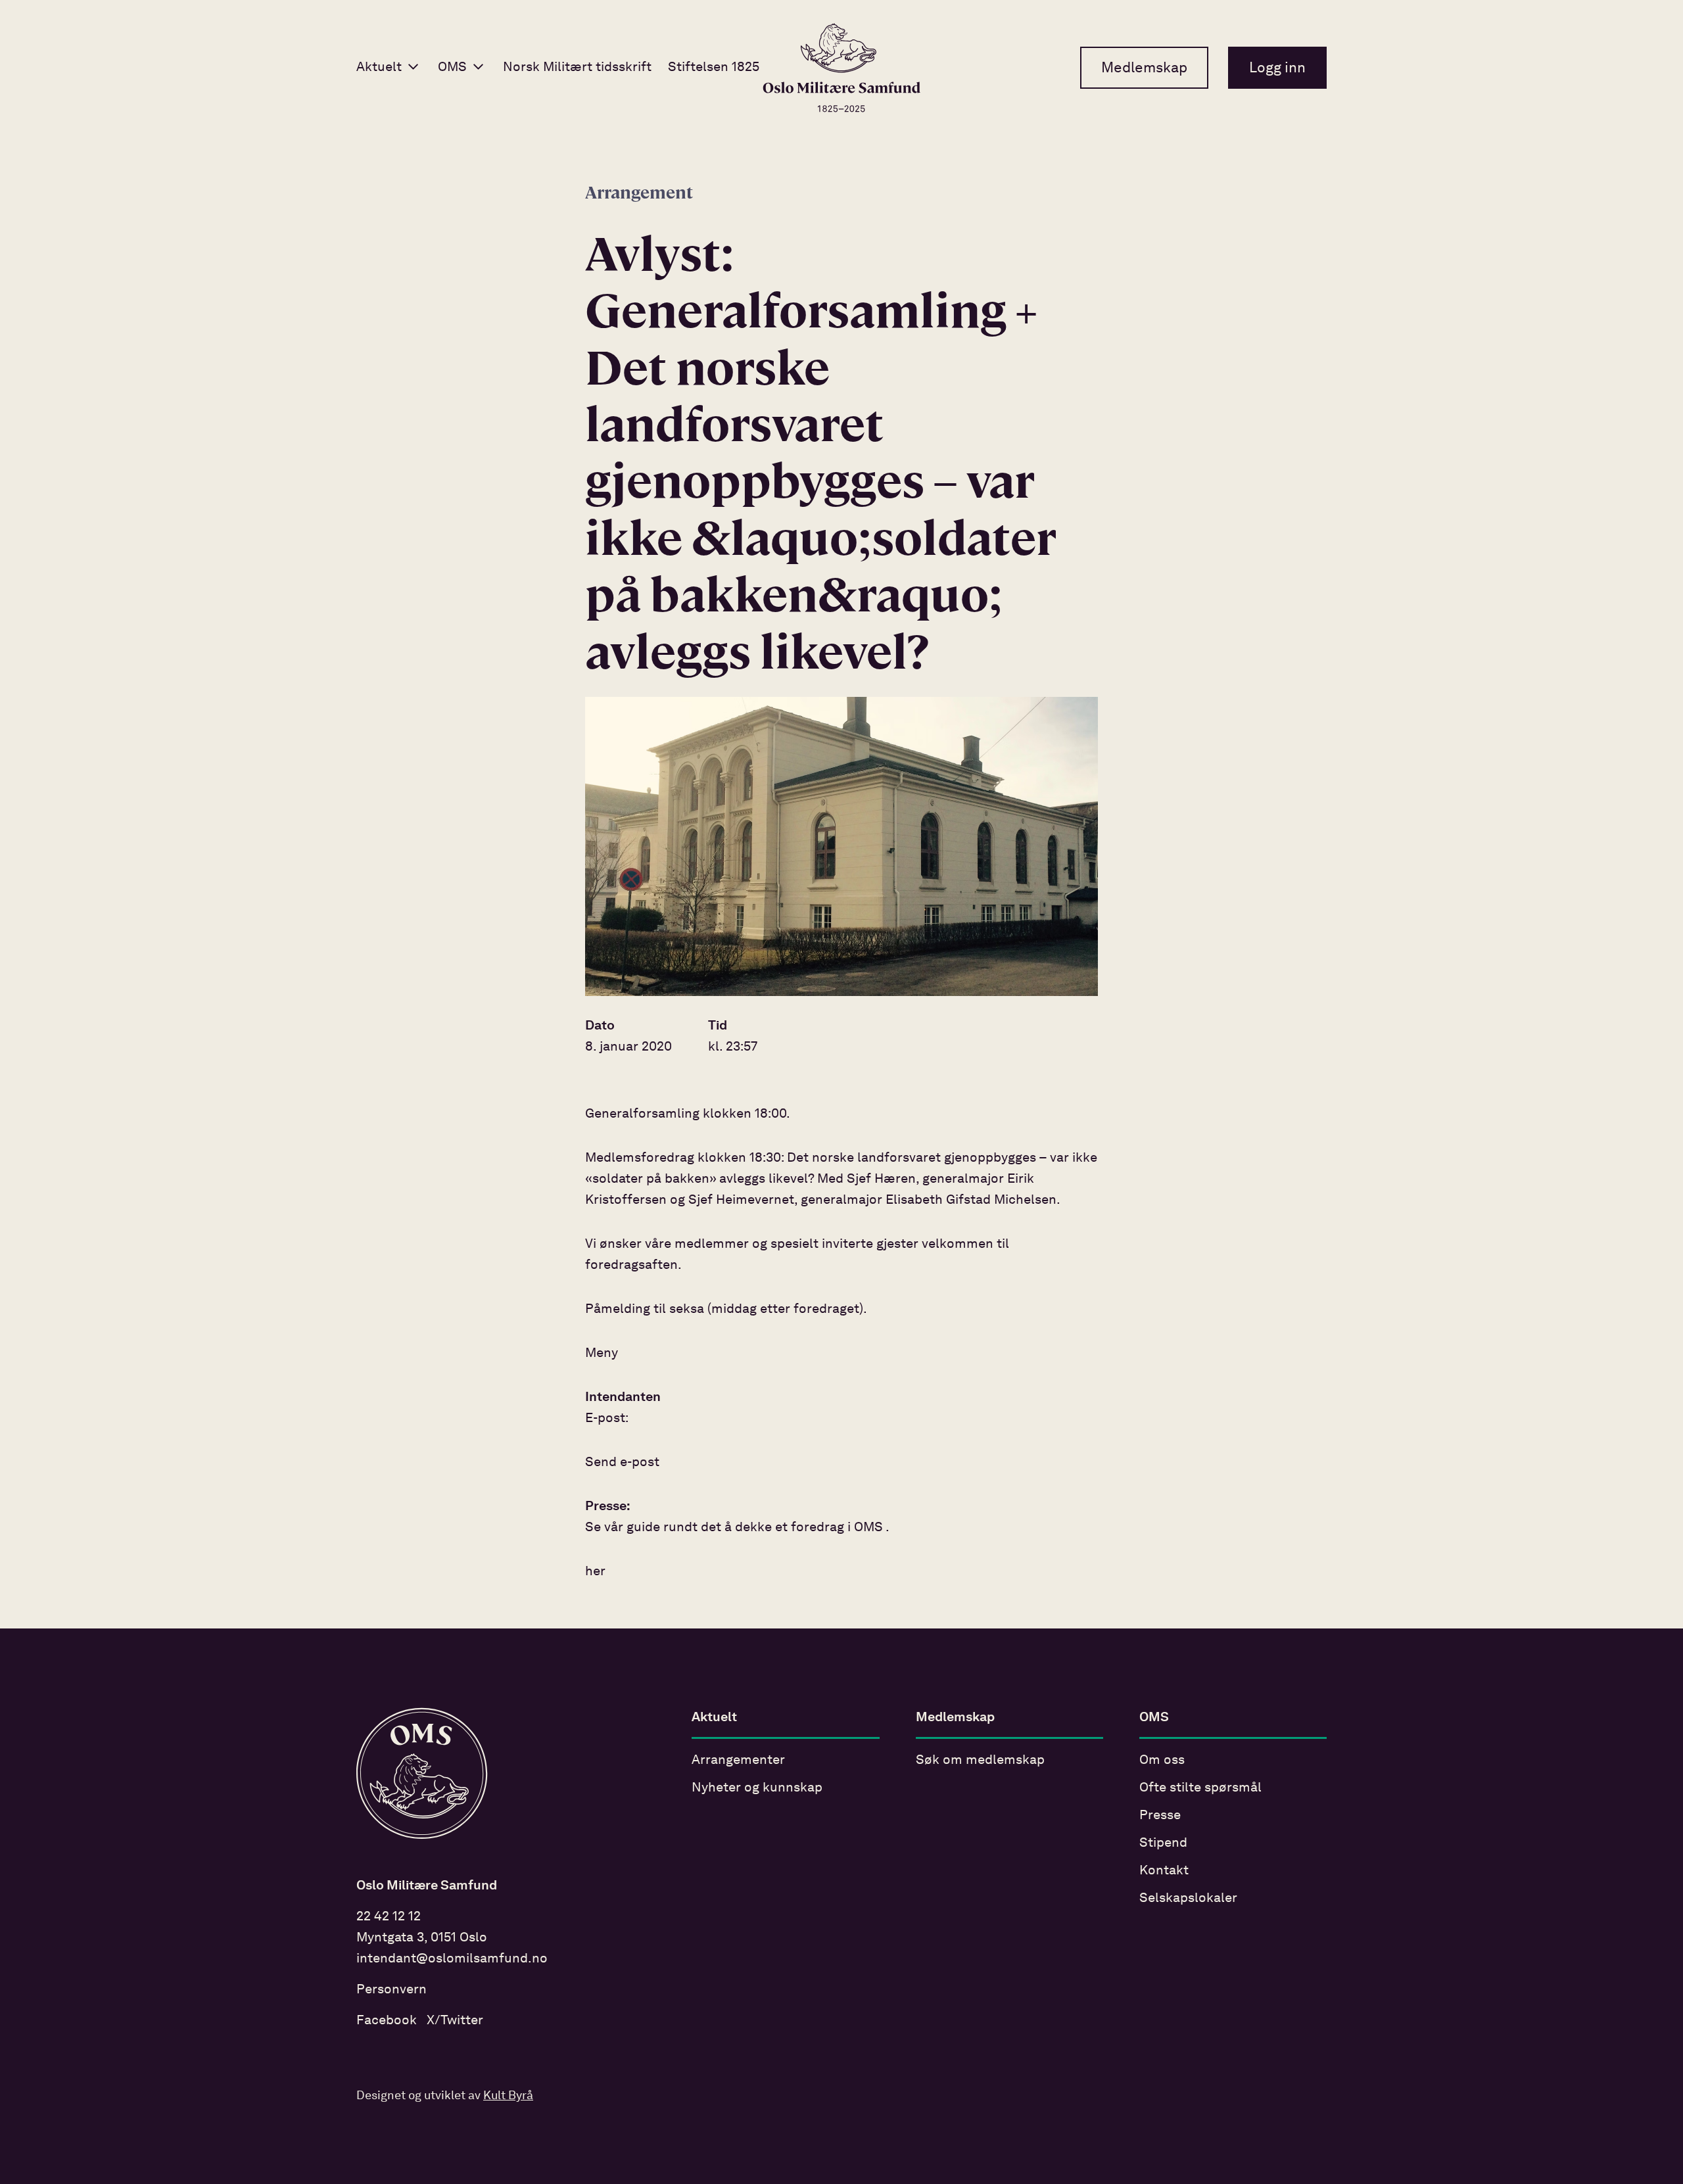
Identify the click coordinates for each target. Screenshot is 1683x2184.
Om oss (1162, 1761)
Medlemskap (1144, 68)
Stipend (1163, 1843)
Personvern (391, 1990)
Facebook (387, 2021)
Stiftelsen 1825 (714, 68)
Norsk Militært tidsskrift (577, 68)
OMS (452, 68)
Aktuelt (379, 68)
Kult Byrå (508, 2096)
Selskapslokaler (1188, 1899)
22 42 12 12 (389, 1917)
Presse (1160, 1816)
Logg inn (1277, 68)
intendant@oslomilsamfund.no (452, 1959)
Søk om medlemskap (980, 1761)
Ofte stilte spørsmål (1200, 1788)
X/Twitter (455, 2021)
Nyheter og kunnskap (757, 1788)
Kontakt (1164, 1871)
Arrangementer (738, 1761)
